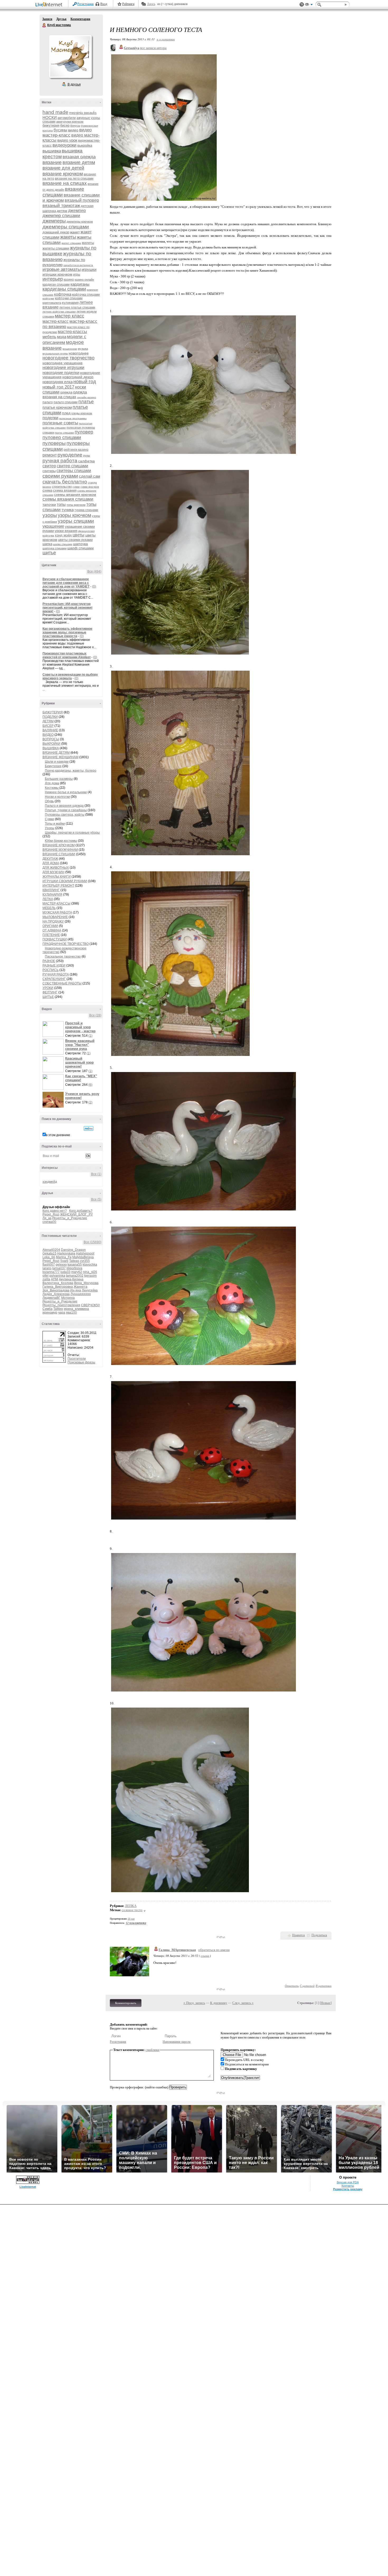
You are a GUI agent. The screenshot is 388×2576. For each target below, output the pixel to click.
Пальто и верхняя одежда (64, 806)
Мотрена (68, 1298)
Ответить (292, 1986)
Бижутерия (53, 766)
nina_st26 (90, 1272)
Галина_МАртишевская (177, 1950)
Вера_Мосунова (86, 1283)
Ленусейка (90, 1290)
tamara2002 (75, 1276)
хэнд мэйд (63, 535)
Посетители (77, 1359)
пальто (48, 402)
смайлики (152, 2050)
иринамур (50, 1313)
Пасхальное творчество (63, 957)
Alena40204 (51, 1250)
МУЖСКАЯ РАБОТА (57, 912)
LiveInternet (50, 5)
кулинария (70, 303)
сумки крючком (90, 487)
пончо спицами (64, 433)
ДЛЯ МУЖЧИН (53, 872)
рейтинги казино (76, 450)
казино (69, 280)
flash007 (49, 1265)
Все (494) (94, 571)
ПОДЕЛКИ (50, 717)
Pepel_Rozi (51, 1214)
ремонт (50, 455)
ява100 (71, 1313)
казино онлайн (84, 280)
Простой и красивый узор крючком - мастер (80, 1027)
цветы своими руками (75, 540)
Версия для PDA (348, 2182)
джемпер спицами (61, 216)
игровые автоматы (62, 269)
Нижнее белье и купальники (66, 792)
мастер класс (70, 316)
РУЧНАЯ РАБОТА (56, 974)
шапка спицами (63, 544)
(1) (90, 1036)
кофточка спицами (86, 295)
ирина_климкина (76, 1309)
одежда (66, 392)
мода (62, 337)
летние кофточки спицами (59, 312)
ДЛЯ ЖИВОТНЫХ (56, 868)
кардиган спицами (56, 285)
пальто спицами (66, 402)
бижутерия (51, 125)
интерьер (53, 279)
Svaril (64, 1261)
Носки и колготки (57, 797)
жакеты (68, 237)
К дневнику (219, 2003)
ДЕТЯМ (48, 721)
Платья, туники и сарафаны (66, 810)
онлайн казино (87, 397)
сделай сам (89, 476)
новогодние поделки (61, 373)
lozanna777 (51, 1272)
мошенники (70, 349)
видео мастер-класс (67, 133)
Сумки (49, 819)
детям (62, 211)
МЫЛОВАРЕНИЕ (55, 917)
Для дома (52, 783)
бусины (60, 130)
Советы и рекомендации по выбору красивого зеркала (70, 676)
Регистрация (86, 4)
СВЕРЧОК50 (90, 1305)
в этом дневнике (58, 1135)
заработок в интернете (78, 265)
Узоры (50, 828)
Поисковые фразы (81, 1362)
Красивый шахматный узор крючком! (79, 1062)
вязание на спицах (65, 183)
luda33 (65, 1272)
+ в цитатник (166, 39)
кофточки (48, 298)
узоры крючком (74, 515)
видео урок (67, 140)
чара (62, 1313)
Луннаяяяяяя (81, 1294)
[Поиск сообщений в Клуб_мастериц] (89, 1128)
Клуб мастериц (44, 25)
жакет (75, 232)
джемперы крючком (80, 222)
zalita (46, 1279)
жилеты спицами (56, 248)
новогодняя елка (58, 382)
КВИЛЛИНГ (51, 890)
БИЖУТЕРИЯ (53, 712)
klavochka (90, 1265)
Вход (104, 4)
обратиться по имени (214, 1950)
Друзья (61, 19)
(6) (90, 1085)
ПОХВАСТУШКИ (55, 939)
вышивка (52, 151)
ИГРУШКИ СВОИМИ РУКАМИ (65, 881)
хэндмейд (50, 1182)
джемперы (54, 221)
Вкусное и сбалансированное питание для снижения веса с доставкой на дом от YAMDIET (66, 583)
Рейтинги (128, 4)
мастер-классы (72, 332)
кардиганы (80, 284)
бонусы (75, 126)
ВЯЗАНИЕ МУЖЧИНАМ (60, 850)
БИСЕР (48, 726)
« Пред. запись (194, 2003)
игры (77, 275)
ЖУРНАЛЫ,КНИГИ (57, 877)
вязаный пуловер (82, 200)
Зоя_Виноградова (56, 1290)
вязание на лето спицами (74, 179)
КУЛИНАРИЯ (52, 895)
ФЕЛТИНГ (50, 992)
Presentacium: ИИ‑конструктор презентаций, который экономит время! (68, 608)
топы (61, 504)
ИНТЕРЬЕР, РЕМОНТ (58, 886)
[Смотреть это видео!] (54, 1029)
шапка (47, 544)
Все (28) (95, 1015)
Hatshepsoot (85, 1253)
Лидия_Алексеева (56, 1294)
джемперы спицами (66, 227)
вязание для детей (63, 168)
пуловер (84, 432)
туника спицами (86, 510)
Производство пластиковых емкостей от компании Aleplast (67, 655)
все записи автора (153, 48)
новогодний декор (78, 377)
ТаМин (58, 1309)
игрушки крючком (57, 274)
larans (47, 1268)
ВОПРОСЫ (51, 739)
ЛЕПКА (48, 899)
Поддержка (302, 5)
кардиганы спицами (64, 289)
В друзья (74, 84)
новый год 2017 (58, 387)
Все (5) (96, 1199)
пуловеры (54, 443)
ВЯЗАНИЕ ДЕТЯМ (56, 753)
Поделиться (319, 1935)
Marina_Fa (64, 1257)
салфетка (86, 461)
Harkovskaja (66, 1253)
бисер (65, 125)
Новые (326, 2003)
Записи (47, 19)
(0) (94, 587)
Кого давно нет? (55, 1211)
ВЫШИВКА (51, 748)
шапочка (81, 544)
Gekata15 (49, 1253)
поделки (50, 418)
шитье (49, 553)
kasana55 (75, 1265)
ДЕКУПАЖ (50, 859)
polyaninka (57, 1276)
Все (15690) (93, 1242)
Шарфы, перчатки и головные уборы (72, 833)
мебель (49, 337)
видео (73, 130)
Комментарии (80, 19)
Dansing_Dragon (73, 1250)
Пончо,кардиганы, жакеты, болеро (71, 771)
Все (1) (96, 1174)
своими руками (60, 476)
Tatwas (74, 1261)
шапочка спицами (55, 548)
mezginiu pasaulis (83, 113)
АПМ (55, 1279)
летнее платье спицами (77, 307)
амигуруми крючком (70, 122)
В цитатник (324, 1986)
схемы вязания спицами (68, 499)
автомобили (67, 118)
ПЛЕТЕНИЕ (51, 935)
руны (87, 455)
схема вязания (65, 490)
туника (68, 510)
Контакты (348, 2186)
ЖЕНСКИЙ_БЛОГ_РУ (77, 1214)
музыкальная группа (55, 354)
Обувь (49, 801)
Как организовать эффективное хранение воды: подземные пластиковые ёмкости (67, 632)
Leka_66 (49, 1257)
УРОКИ (48, 988)
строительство (62, 487)
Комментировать (126, 2003)
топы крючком (76, 505)
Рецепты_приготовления (61, 1305)
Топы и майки (55, 824)
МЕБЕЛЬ (49, 908)
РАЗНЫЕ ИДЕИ (54, 965)
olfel (46, 1276)
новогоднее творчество (68, 358)
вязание (52, 162)
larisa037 (59, 1268)
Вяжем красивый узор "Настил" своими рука (80, 1045)
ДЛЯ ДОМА (51, 863)
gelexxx (61, 1265)
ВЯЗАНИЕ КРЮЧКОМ (59, 845)
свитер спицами (72, 466)
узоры (50, 515)
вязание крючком (63, 174)
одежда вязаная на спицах (65, 394)
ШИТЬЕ (48, 997)
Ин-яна (76, 1290)
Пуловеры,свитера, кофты (65, 815)
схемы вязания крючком (75, 494)
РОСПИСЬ (51, 970)
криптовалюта (52, 303)
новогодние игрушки (63, 367)
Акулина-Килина (71, 1279)
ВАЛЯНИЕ (50, 730)
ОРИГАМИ (50, 926)
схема (47, 490)
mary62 (77, 1272)
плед (66, 413)
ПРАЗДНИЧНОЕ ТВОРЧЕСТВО (66, 944)
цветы (79, 535)
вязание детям (79, 162)
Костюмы (52, 788)
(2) (90, 1102)
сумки (76, 487)
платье (86, 402)
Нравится (299, 1935)
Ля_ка (47, 1218)
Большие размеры (59, 779)
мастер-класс (56, 321)
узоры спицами (76, 521)
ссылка (205, 1956)
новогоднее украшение (63, 363)
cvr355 (85, 1261)
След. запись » (243, 2003)
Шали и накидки (57, 762)
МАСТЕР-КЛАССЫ (56, 903)
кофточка (63, 294)
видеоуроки (65, 145)
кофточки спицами (69, 298)
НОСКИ (50, 117)
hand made (55, 112)
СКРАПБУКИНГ (54, 979)
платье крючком (57, 407)
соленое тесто (132, 1910)
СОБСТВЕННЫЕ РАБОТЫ (62, 983)
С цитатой (307, 1986)
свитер (49, 466)
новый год (85, 382)
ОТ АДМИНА (52, 930)
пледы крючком (82, 413)
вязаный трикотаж (61, 206)
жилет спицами (71, 243)
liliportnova (74, 1268)
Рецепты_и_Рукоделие (70, 1218)
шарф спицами (81, 548)
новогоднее (79, 353)
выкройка (85, 145)
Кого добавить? (81, 1211)
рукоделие (70, 455)
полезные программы (73, 418)
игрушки (89, 269)
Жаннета (81, 1287)
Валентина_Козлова (58, 1283)
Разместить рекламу (348, 2189)
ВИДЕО (48, 735)
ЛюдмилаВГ (51, 1298)
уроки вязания (66, 531)
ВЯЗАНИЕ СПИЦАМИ (59, 854)
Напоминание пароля (177, 2042)
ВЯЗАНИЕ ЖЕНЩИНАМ (60, 757)
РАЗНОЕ (49, 961)
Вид (309, 5)
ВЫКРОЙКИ (51, 744)
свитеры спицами (74, 471)
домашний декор (56, 232)
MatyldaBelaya (83, 1257)
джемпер (77, 211)
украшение (53, 526)
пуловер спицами (62, 438)
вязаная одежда (79, 157)
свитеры (49, 471)
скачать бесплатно (65, 482)
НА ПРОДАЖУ (53, 921)
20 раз (131, 1919)
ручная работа (60, 461)
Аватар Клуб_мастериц (70, 56)
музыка (83, 349)
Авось (151, 4)
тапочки (49, 504)
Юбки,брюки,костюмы (61, 841)
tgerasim (90, 1276)
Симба (48, 1309)
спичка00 (49, 1222)
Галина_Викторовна (58, 1287)
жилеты (88, 243)
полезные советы (60, 423)
